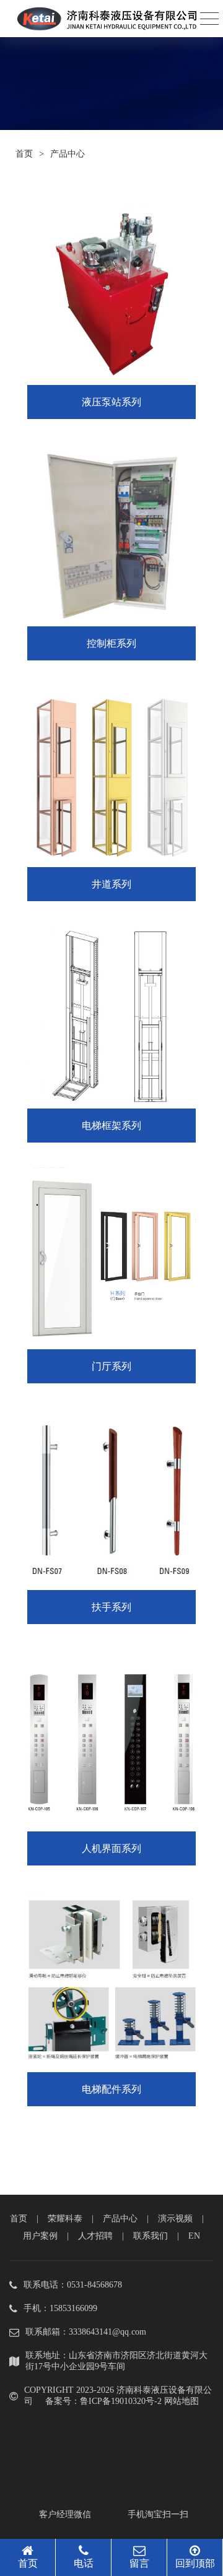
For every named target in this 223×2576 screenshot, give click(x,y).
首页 (24, 154)
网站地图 (181, 2401)
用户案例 (40, 2236)
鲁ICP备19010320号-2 (121, 2401)
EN (194, 2236)
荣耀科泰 (65, 2219)
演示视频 (175, 2219)
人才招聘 (95, 2236)
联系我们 (151, 2236)
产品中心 (120, 2219)
